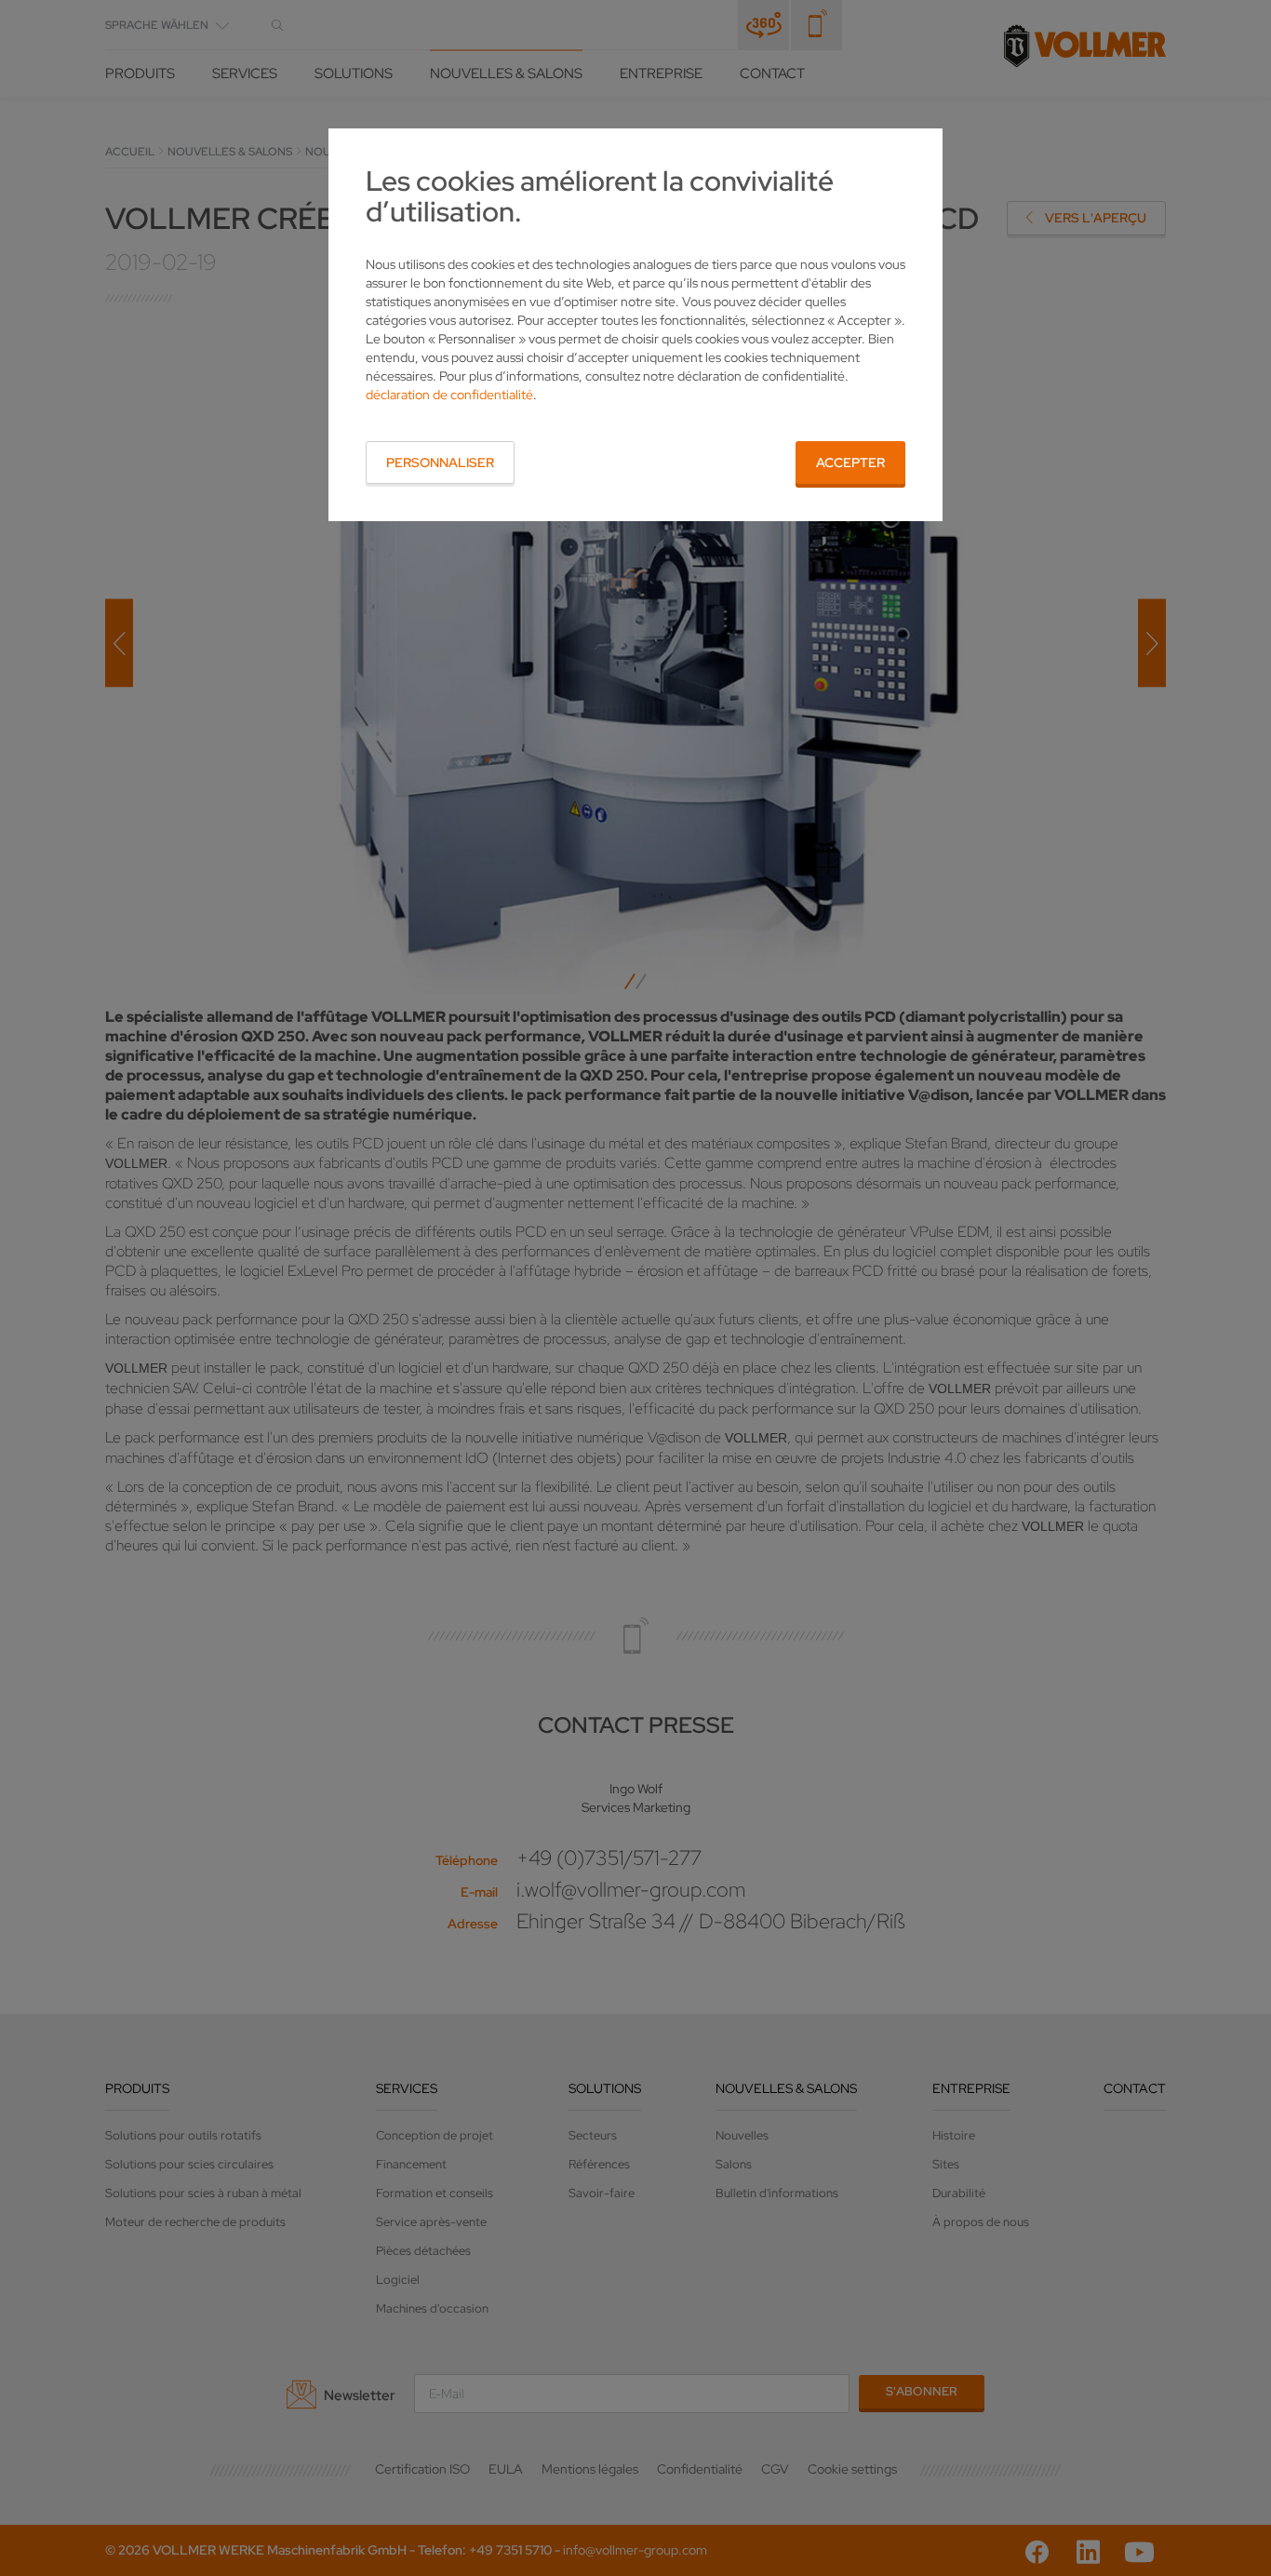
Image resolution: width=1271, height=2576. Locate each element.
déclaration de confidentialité (449, 395)
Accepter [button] (850, 463)
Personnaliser (440, 463)
